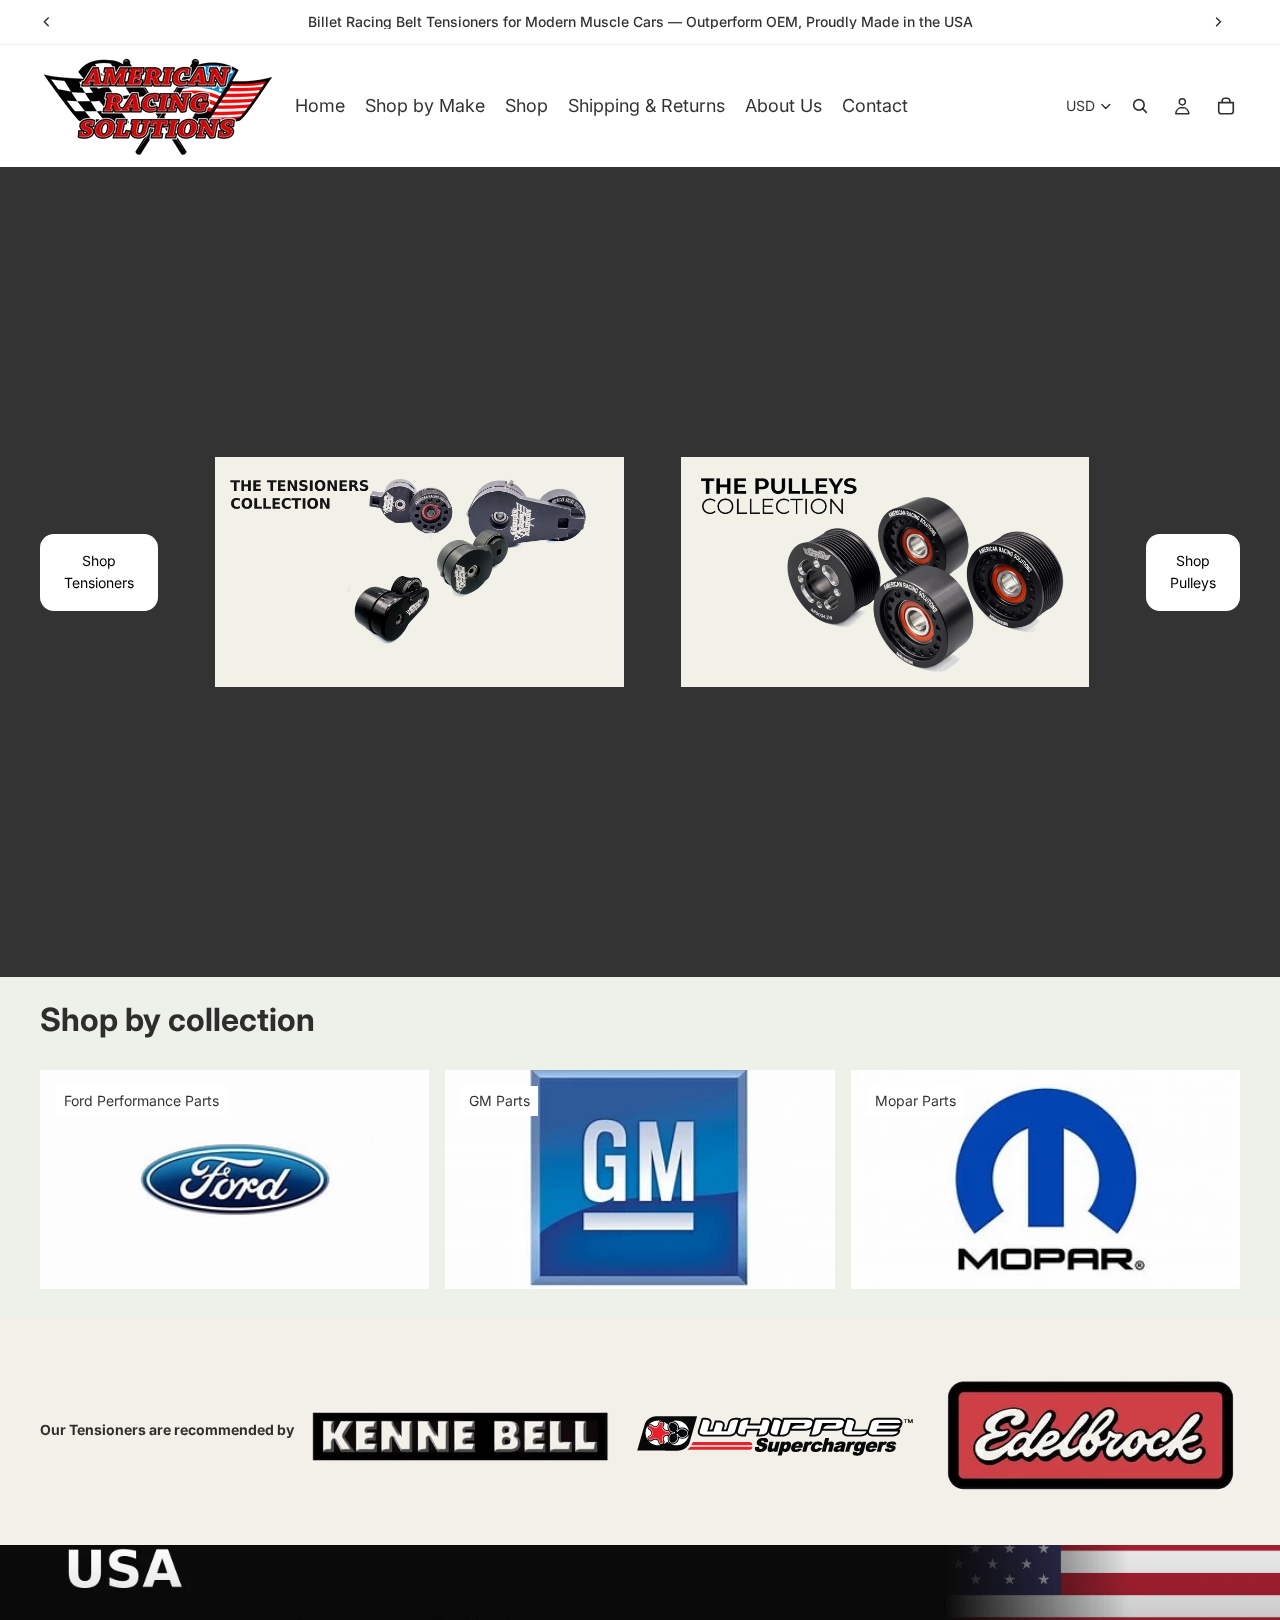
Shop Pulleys (1193, 571)
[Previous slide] (47, 22)
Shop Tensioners (99, 571)
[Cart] (1226, 106)
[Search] (1140, 106)
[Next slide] (1218, 22)
